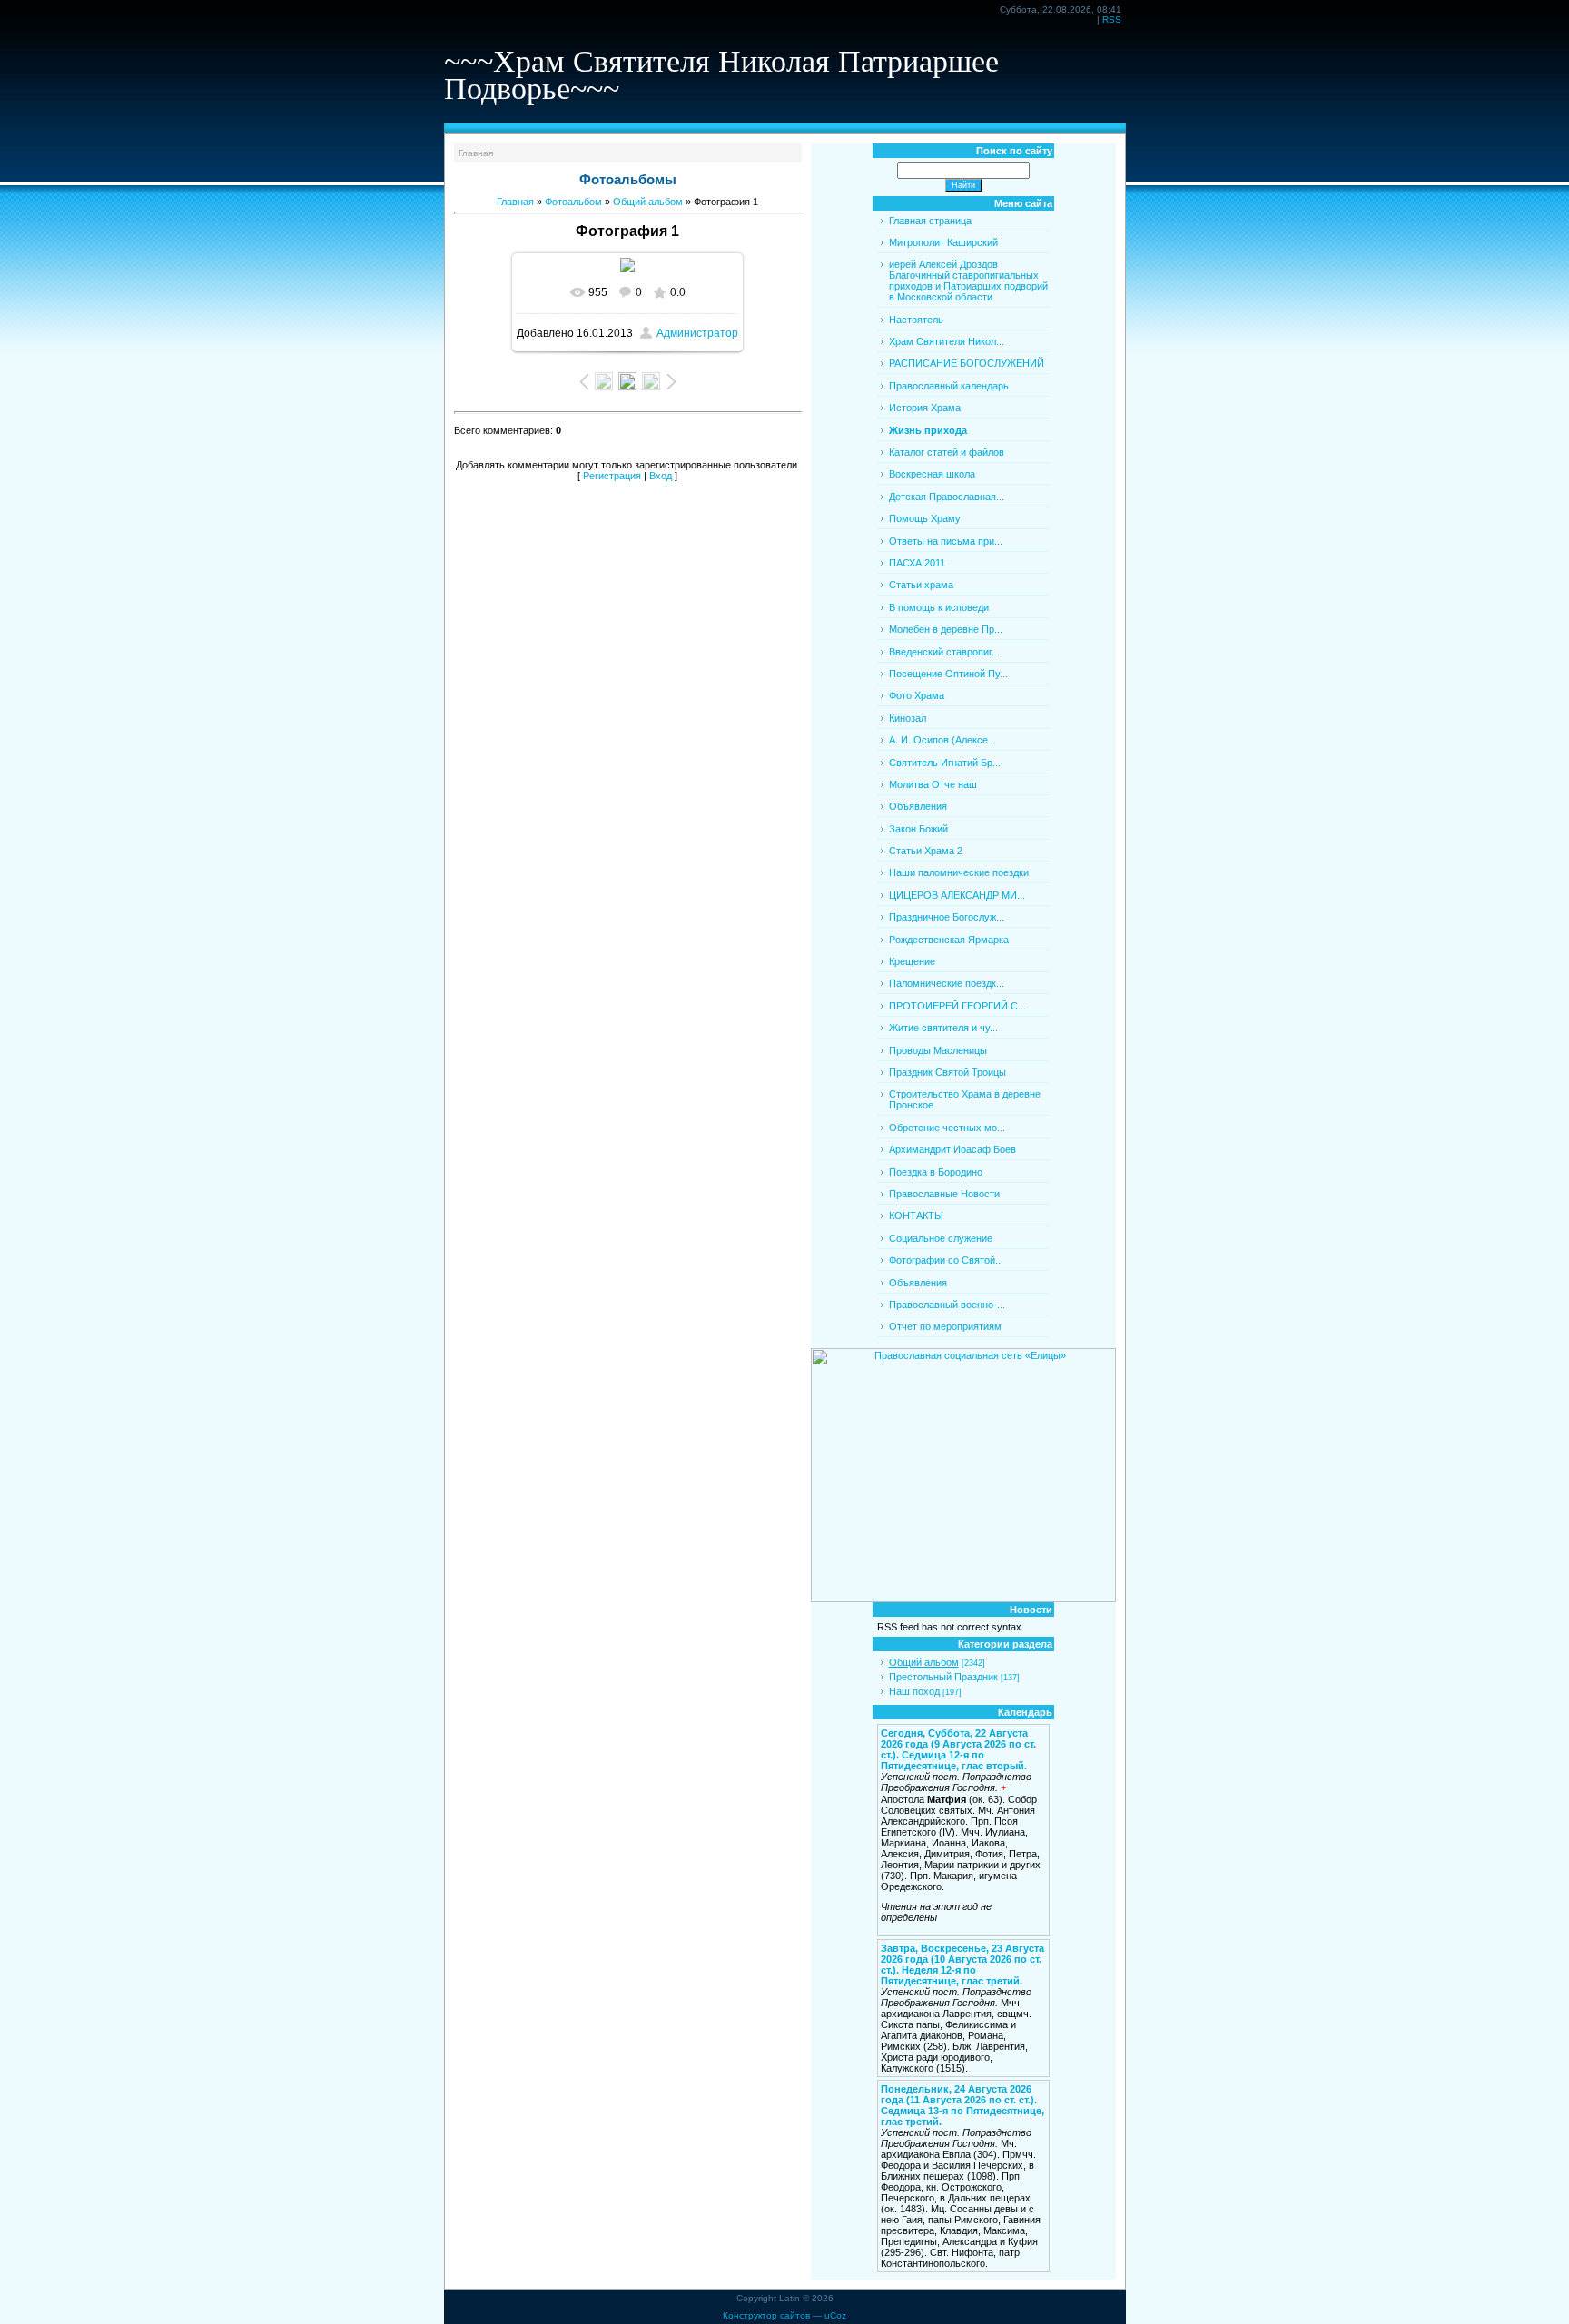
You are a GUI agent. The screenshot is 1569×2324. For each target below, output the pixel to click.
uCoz (835, 2315)
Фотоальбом (573, 202)
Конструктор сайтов (766, 2315)
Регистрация (612, 476)
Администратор (697, 333)
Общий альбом (648, 202)
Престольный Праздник (943, 1677)
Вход (661, 476)
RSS (1112, 20)
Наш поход (914, 1691)
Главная (476, 153)
